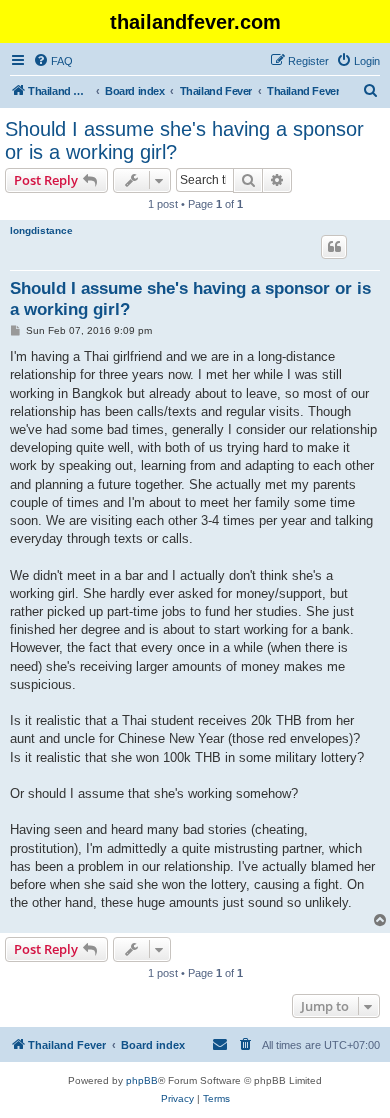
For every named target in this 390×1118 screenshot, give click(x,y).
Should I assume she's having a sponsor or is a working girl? (184, 140)
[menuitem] (53, 61)
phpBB (142, 1080)
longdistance (41, 230)
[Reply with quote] (334, 247)
